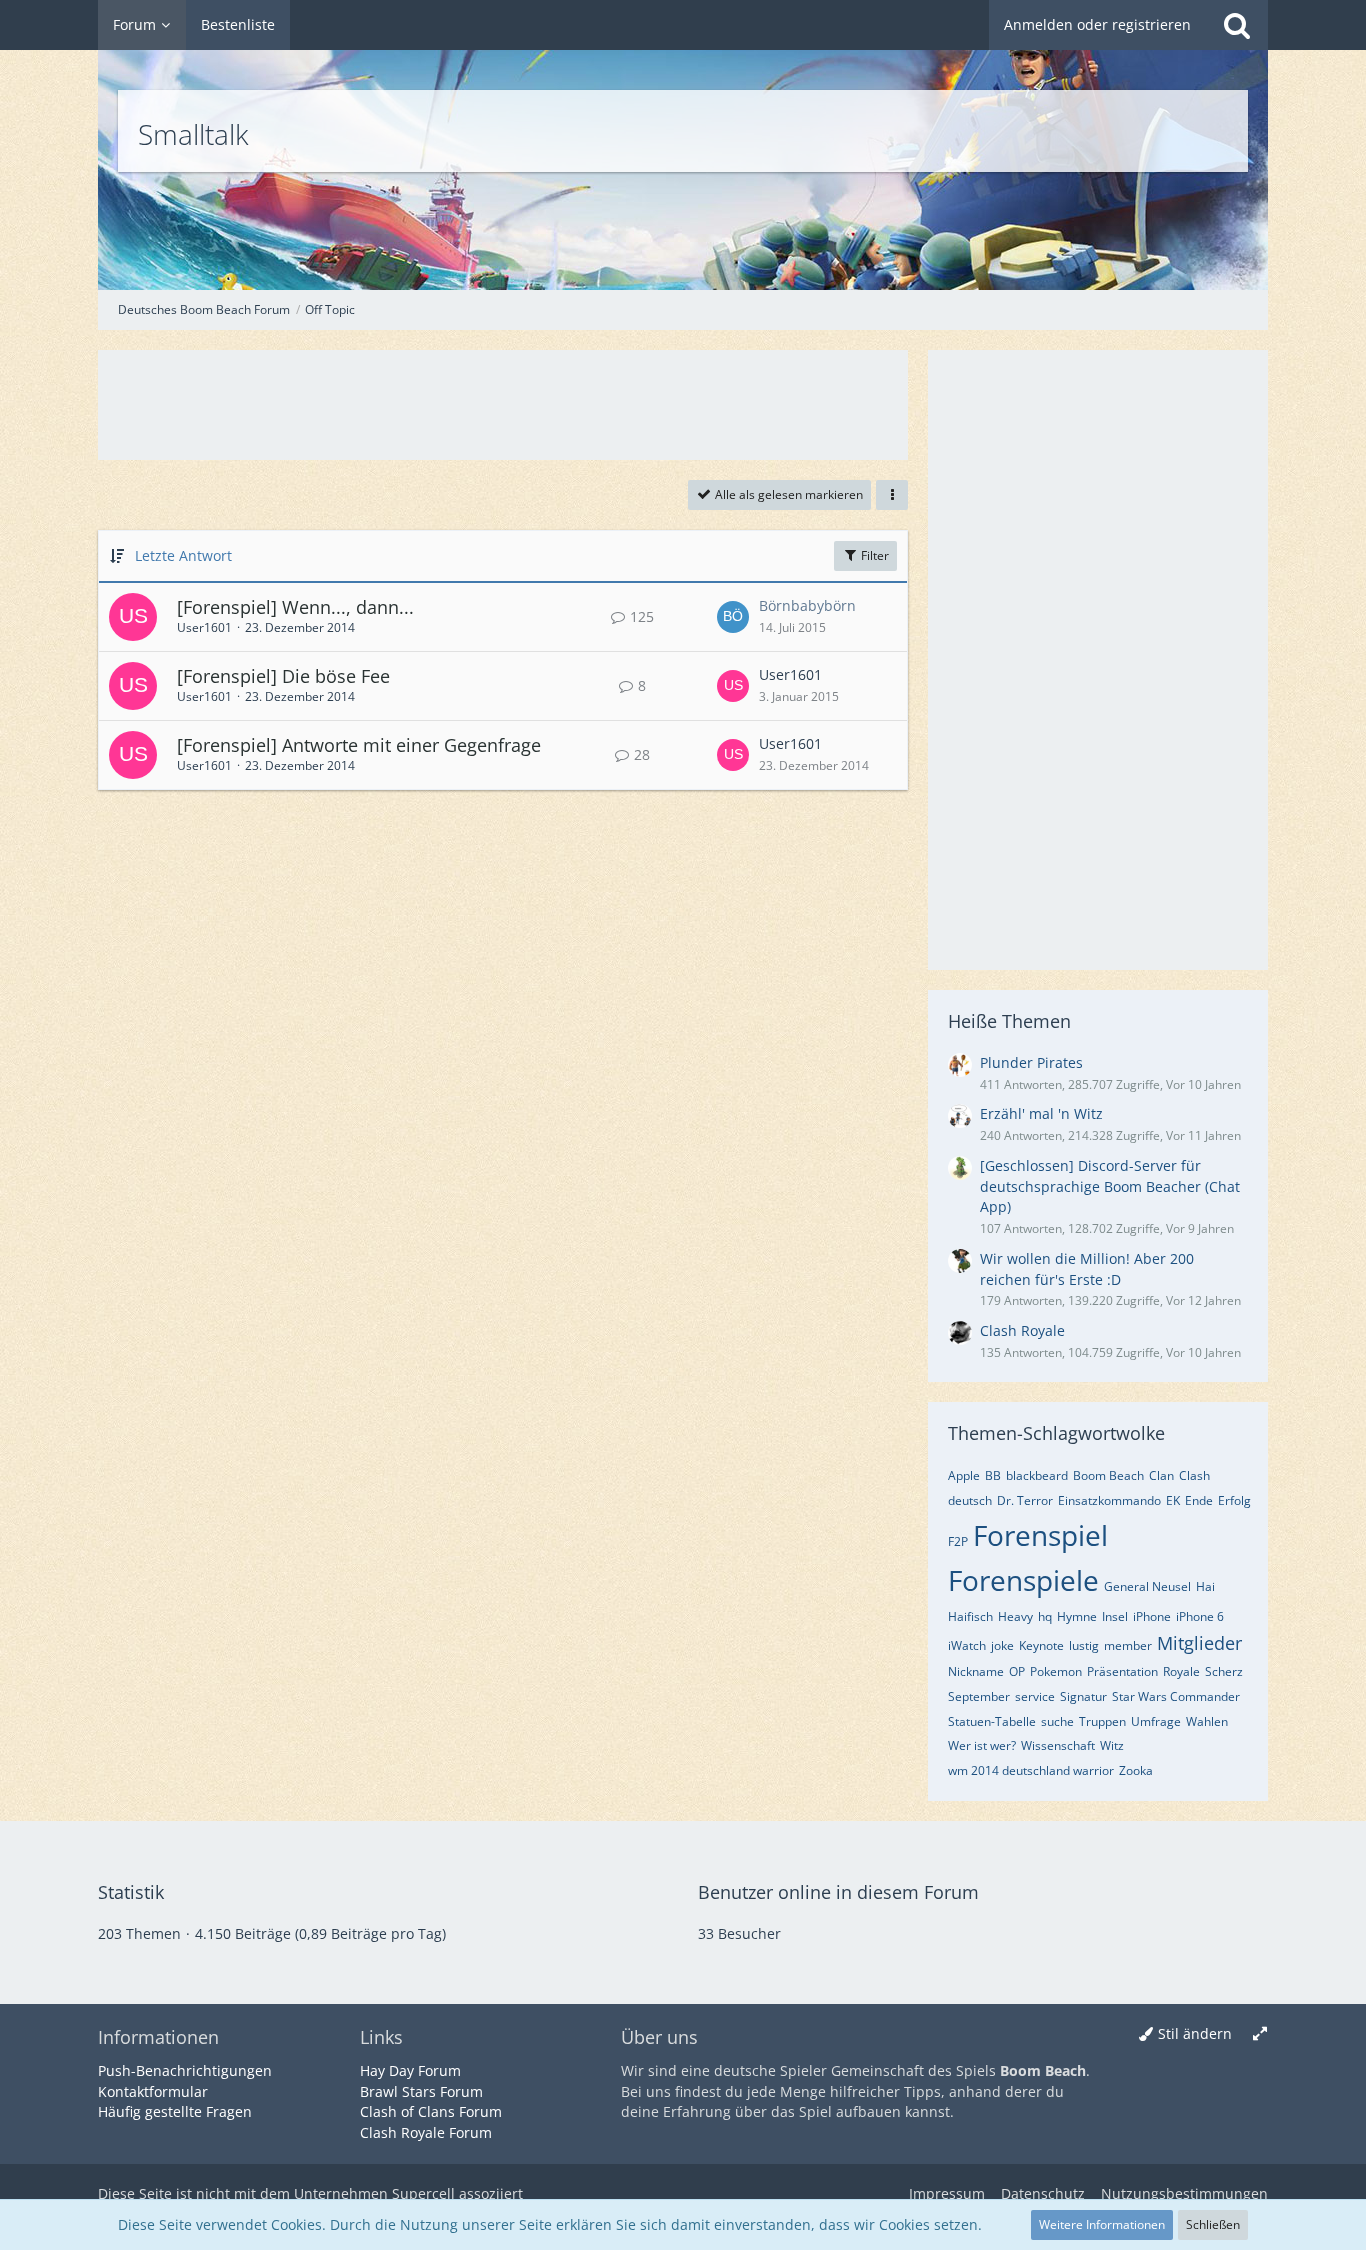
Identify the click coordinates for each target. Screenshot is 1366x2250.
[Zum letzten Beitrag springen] (733, 617)
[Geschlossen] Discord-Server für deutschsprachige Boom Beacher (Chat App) (1110, 1186)
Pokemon (1056, 1671)
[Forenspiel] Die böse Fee (283, 676)
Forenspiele (1023, 1580)
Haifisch (970, 1616)
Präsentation (1122, 1671)
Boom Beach (1108, 1475)
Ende (1199, 1500)
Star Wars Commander (1176, 1696)
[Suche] (1237, 25)
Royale (1181, 1671)
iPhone (1152, 1616)
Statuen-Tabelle (992, 1721)
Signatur (1083, 1696)
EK (1173, 1500)
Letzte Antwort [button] (183, 555)
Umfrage (1156, 1721)
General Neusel (1147, 1586)
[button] (892, 495)
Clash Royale (1022, 1330)
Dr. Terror (1025, 1500)
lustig (1084, 1645)
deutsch (970, 1500)
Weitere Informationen (1102, 2224)
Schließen (1213, 2224)
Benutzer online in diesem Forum (838, 1892)
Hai (1205, 1586)
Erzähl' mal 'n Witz (1041, 1113)
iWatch (967, 1645)
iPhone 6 (1200, 1616)
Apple (964, 1475)
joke (1002, 1645)
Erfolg (1234, 1500)
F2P (958, 1541)
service (1035, 1696)
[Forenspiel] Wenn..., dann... (295, 607)
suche (1057, 1721)
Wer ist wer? (982, 1745)
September (979, 1696)
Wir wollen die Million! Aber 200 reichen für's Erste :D (1087, 1269)
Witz (1112, 1745)
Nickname (976, 1671)
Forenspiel (1040, 1535)
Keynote (1041, 1645)
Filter (873, 555)
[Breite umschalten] (1260, 2034)
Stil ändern (1195, 2033)
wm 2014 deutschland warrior (1031, 1770)
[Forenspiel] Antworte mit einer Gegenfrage (359, 745)
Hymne (1077, 1616)
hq (1045, 1616)
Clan (1161, 1475)
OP (1017, 1671)
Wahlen (1207, 1721)
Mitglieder (1199, 1643)
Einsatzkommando (1109, 1500)
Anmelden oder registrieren (1097, 24)
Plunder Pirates (1031, 1062)
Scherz (1224, 1671)
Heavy (1015, 1616)
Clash (1194, 1475)
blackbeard (1037, 1475)
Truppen (1102, 1721)
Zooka (1136, 1770)
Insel (1115, 1616)
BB (993, 1475)
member (1128, 1645)
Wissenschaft (1058, 1745)
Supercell (423, 2193)
